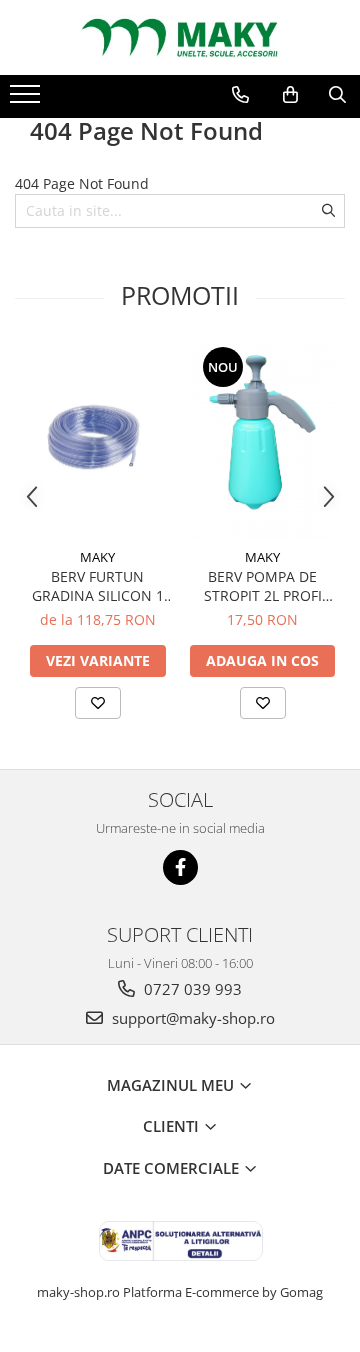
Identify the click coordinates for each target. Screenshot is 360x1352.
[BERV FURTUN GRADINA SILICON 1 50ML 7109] (97, 441)
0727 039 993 (191, 989)
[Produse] (27, 100)
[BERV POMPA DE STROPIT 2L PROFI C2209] (262, 441)
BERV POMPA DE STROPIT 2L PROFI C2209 (263, 586)
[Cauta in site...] (337, 95)
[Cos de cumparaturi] (290, 95)
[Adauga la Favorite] (98, 703)
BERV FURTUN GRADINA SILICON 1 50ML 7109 (98, 586)
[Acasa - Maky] (180, 37)
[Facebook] (180, 867)
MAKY (97, 557)
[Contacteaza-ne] (240, 95)
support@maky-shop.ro (191, 1018)
